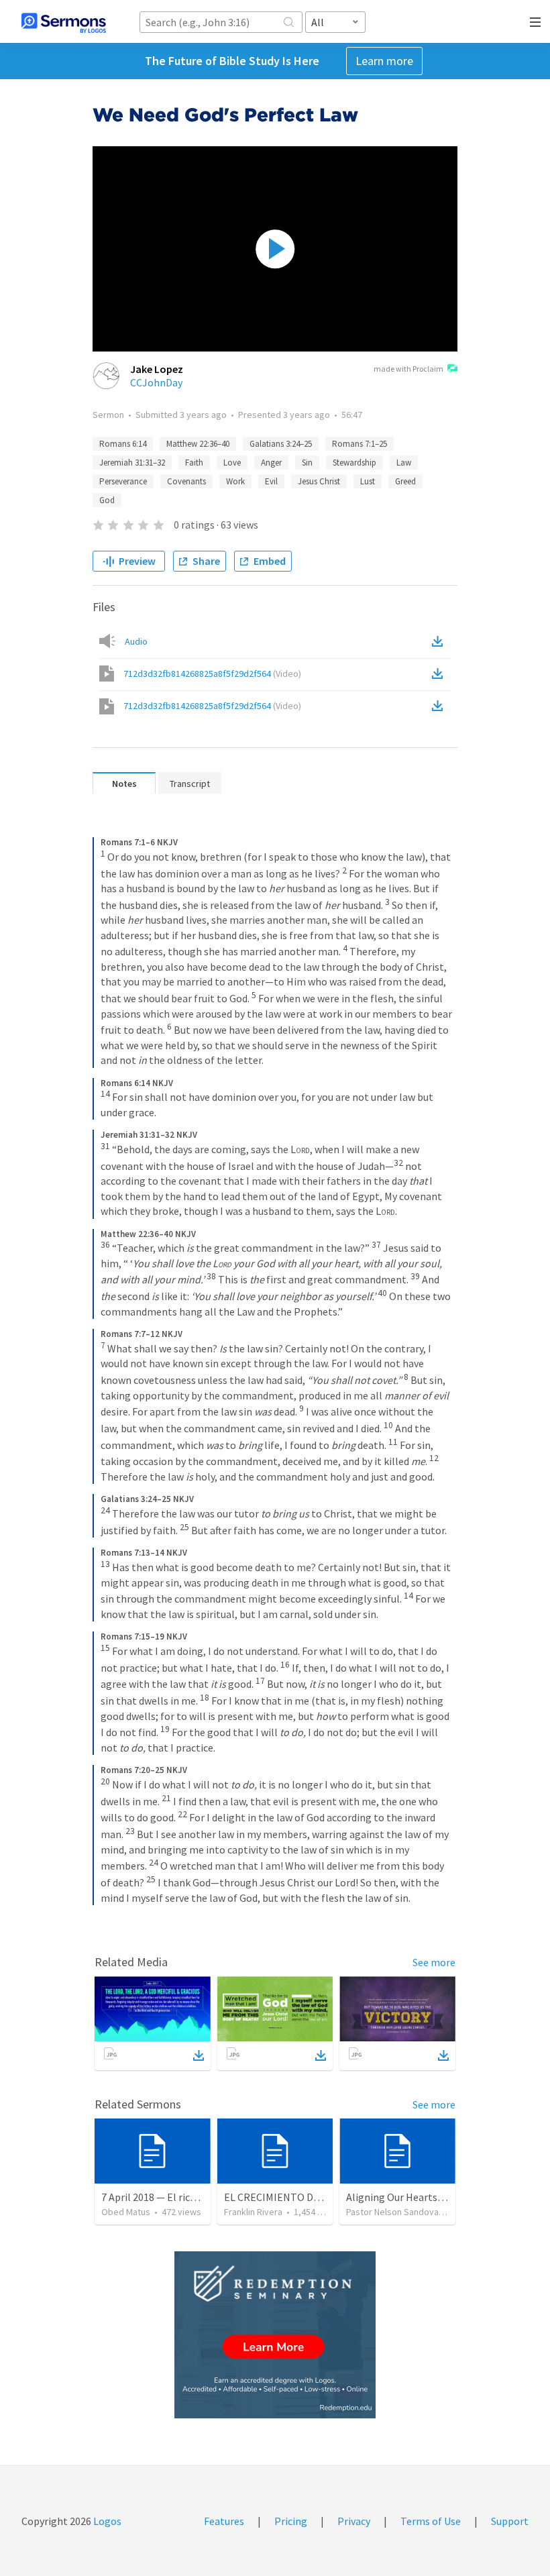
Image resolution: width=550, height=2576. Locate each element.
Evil (271, 481)
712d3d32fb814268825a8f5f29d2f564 (212, 674)
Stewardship (354, 463)
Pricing (291, 2521)
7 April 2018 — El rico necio (162, 2197)
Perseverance (123, 481)
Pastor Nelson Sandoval (393, 2212)
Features (224, 2521)
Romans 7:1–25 (360, 444)
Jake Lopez (157, 369)
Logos (106, 2521)
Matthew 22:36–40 (198, 444)
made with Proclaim (408, 369)
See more (434, 1962)
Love (232, 463)
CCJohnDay (156, 382)
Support (510, 2521)
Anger (271, 463)
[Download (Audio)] (440, 641)
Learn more (384, 61)
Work (235, 481)
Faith (194, 463)
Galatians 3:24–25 (281, 444)
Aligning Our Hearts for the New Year (430, 2197)
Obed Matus (126, 2212)
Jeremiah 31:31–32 (132, 463)
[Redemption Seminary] (275, 2335)
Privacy (354, 2521)
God (107, 500)
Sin (307, 463)
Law (404, 463)
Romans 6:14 (123, 444)
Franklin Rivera (253, 2212)
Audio (136, 641)
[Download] (199, 2055)
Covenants (186, 481)
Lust (368, 481)
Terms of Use (431, 2521)
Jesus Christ (319, 481)
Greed (405, 481)
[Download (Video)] (440, 674)
